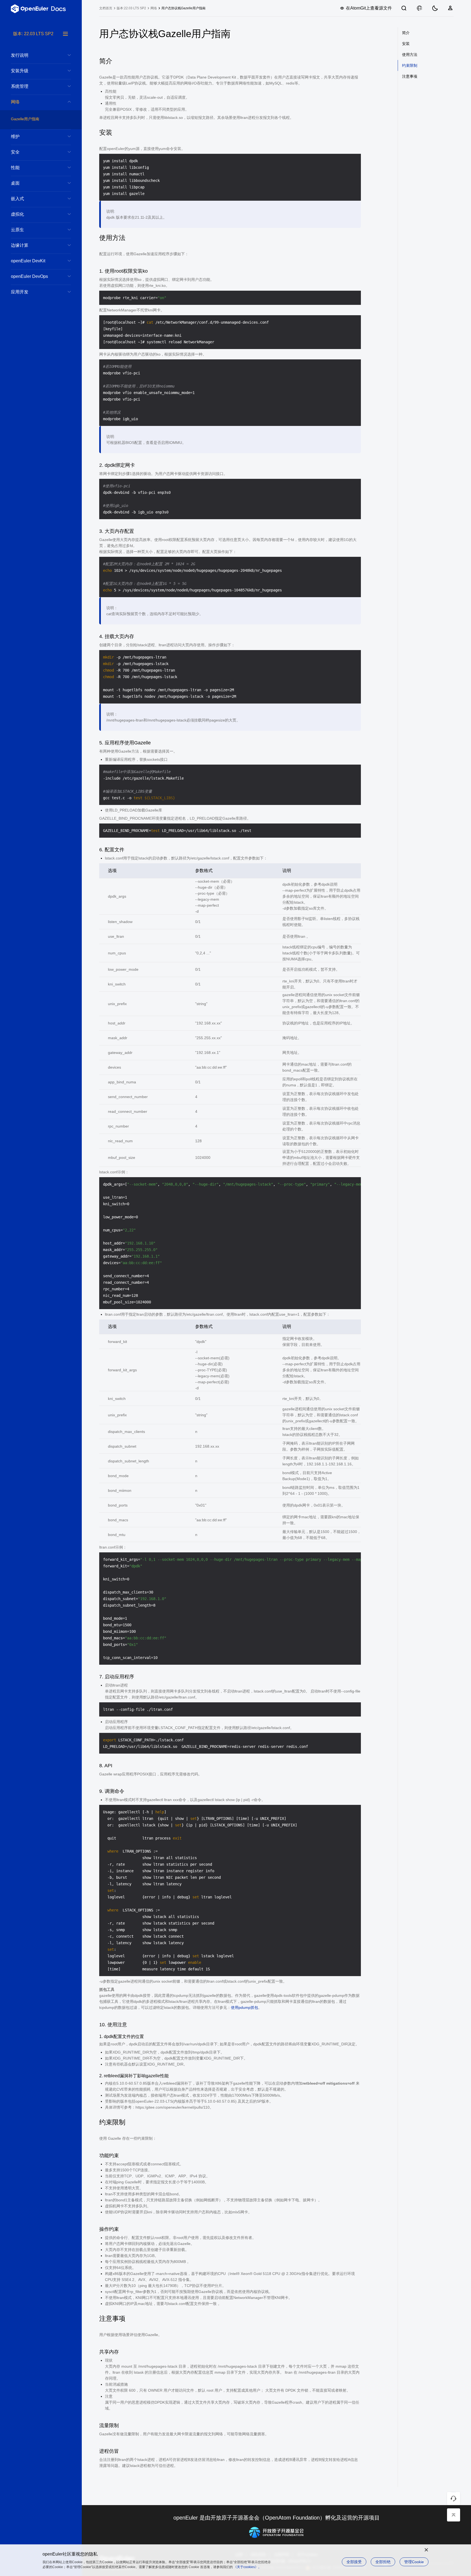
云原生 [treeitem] (17, 230)
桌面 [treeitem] (15, 183)
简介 (406, 33)
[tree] (41, 1303)
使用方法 (410, 55)
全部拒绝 (383, 2562)
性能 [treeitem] (15, 168)
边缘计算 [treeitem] (20, 245)
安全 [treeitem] (15, 152)
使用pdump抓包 (244, 2007)
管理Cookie (414, 2562)
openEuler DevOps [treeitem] (29, 276)
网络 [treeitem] (15, 102)
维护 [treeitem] (15, 136)
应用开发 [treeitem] (20, 292)
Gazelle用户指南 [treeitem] (25, 119)
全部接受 (354, 2562)
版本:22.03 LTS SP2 (131, 8)
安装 (406, 44)
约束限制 (410, 65)
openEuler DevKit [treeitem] (28, 261)
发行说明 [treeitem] (20, 55)
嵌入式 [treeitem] (17, 199)
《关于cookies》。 (247, 2567)
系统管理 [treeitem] (20, 86)
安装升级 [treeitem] (20, 71)
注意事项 (410, 76)
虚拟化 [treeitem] (17, 214)
